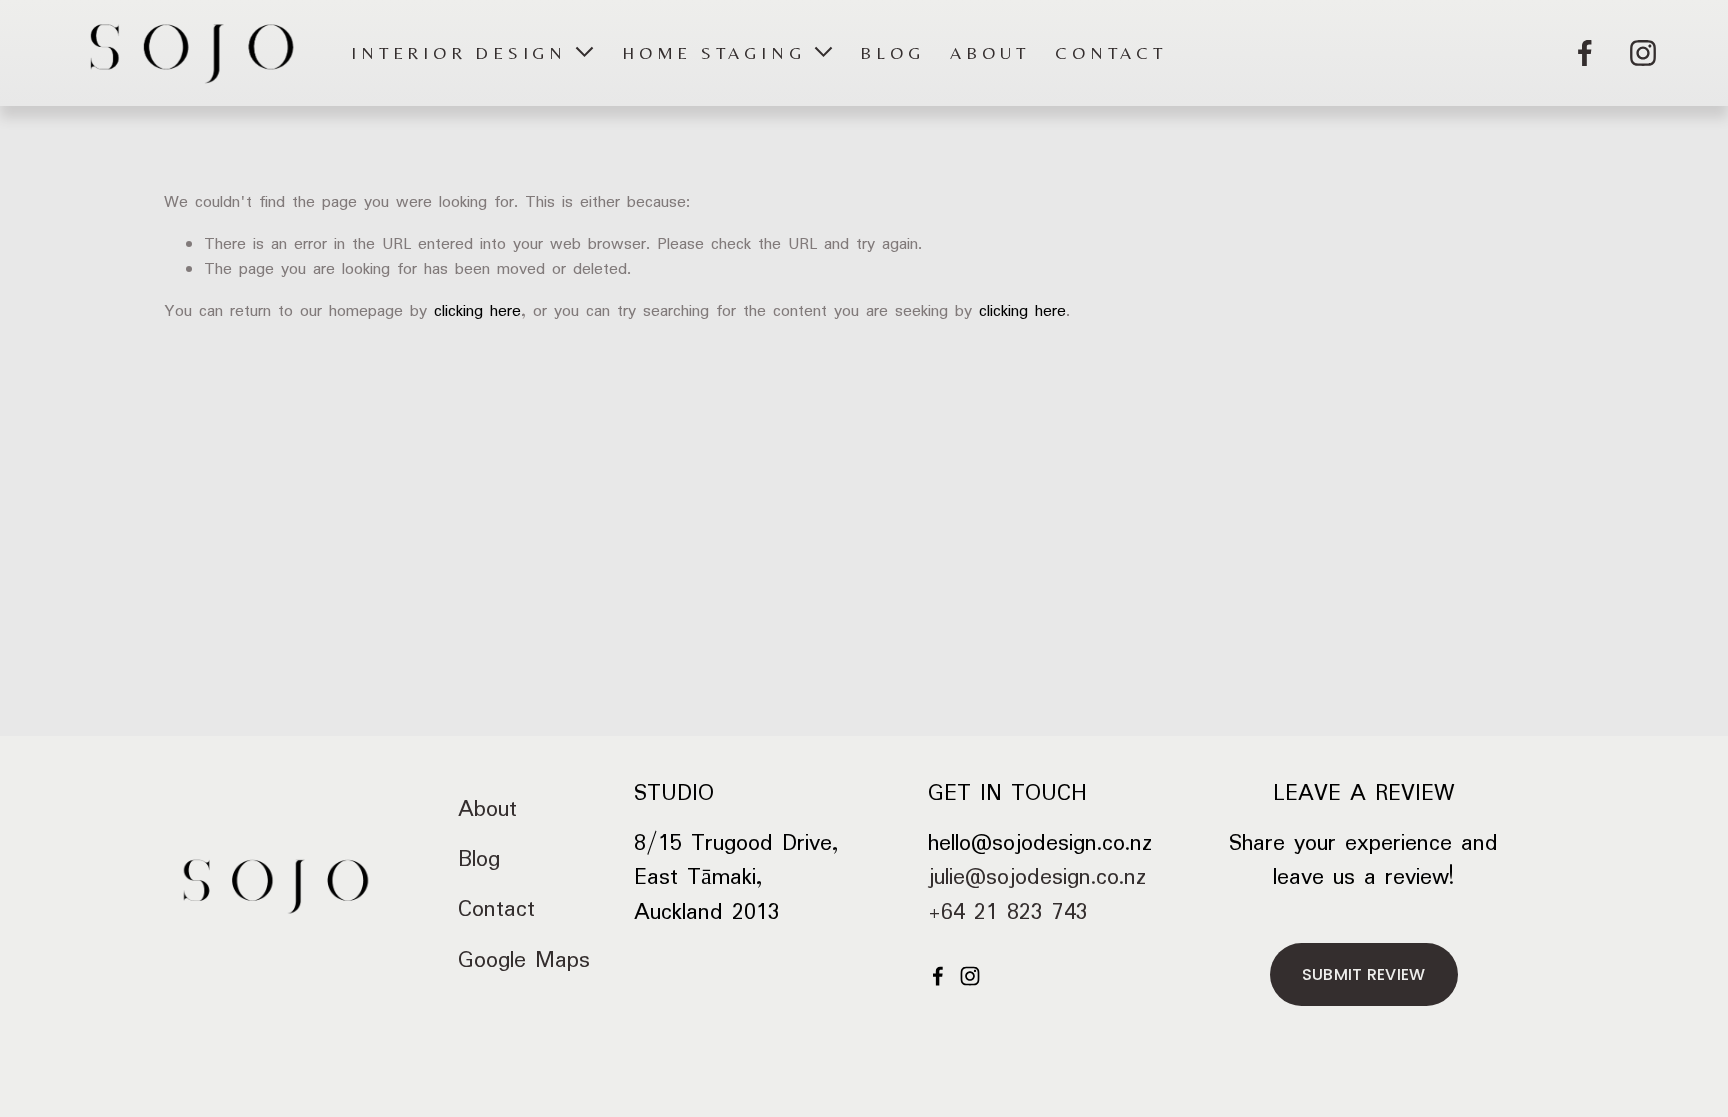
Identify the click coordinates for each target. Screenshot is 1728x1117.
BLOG (892, 53)
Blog (479, 860)
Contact (496, 910)
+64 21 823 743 (1008, 913)
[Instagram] (1643, 53)
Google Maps (524, 961)
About (487, 810)
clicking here (477, 312)
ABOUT (989, 53)
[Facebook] (1585, 53)
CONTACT (1110, 53)
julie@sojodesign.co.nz (1037, 878)
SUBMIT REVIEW (1364, 974)
